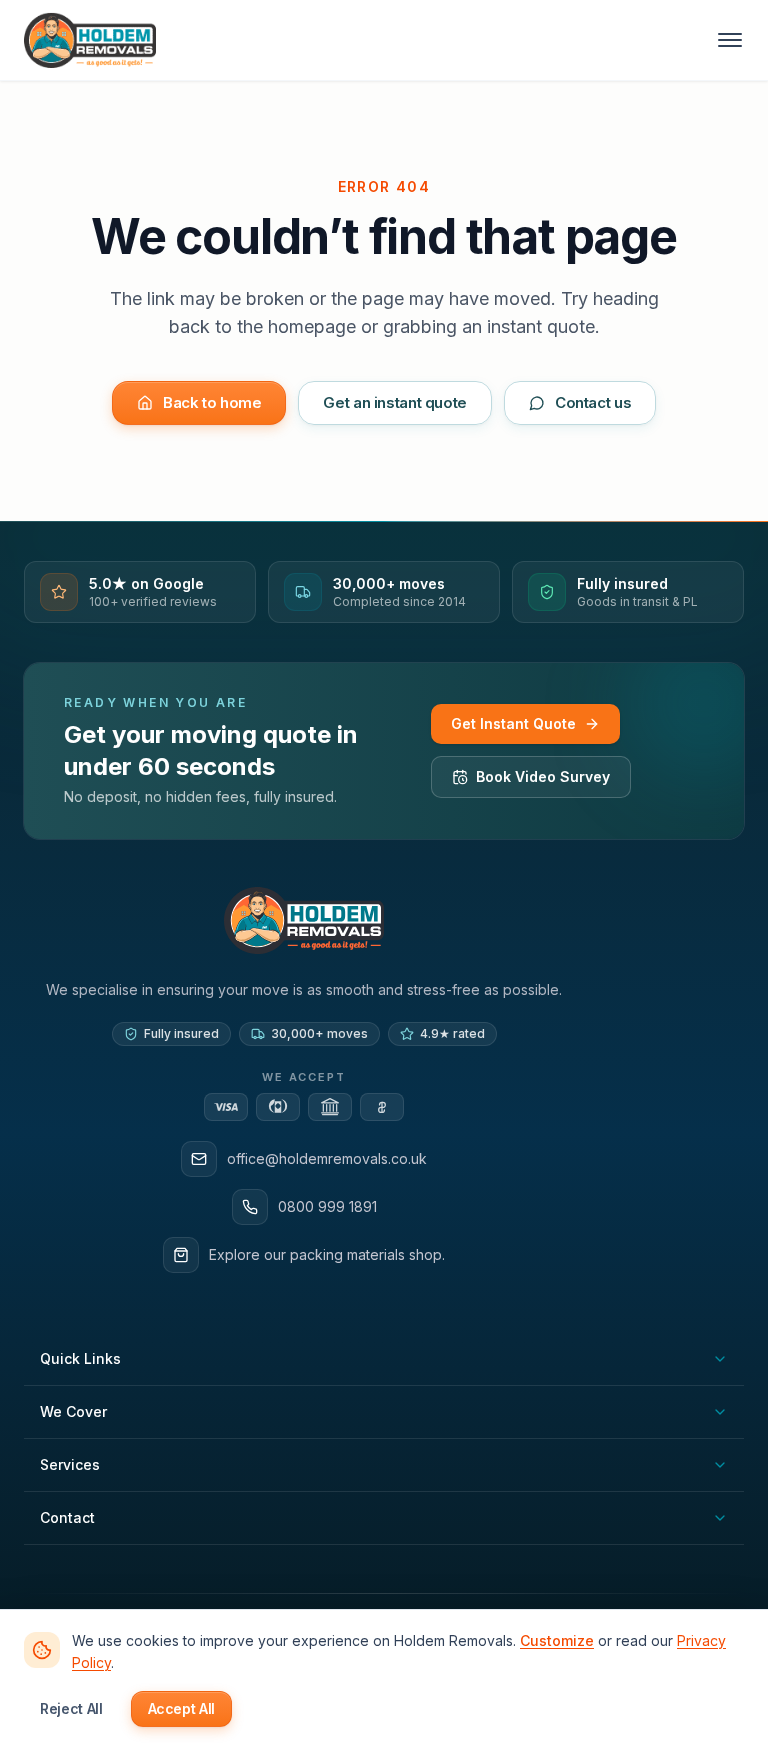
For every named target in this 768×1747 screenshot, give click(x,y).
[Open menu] (730, 40)
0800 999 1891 (327, 1206)
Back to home (212, 402)
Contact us (593, 402)
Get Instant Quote (513, 723)
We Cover (73, 1411)
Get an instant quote (395, 402)
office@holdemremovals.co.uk (327, 1158)
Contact (67, 1517)
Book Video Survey (543, 776)
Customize (557, 1640)
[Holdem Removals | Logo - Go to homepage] (90, 40)
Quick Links (80, 1358)
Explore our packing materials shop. (327, 1254)
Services (70, 1464)
